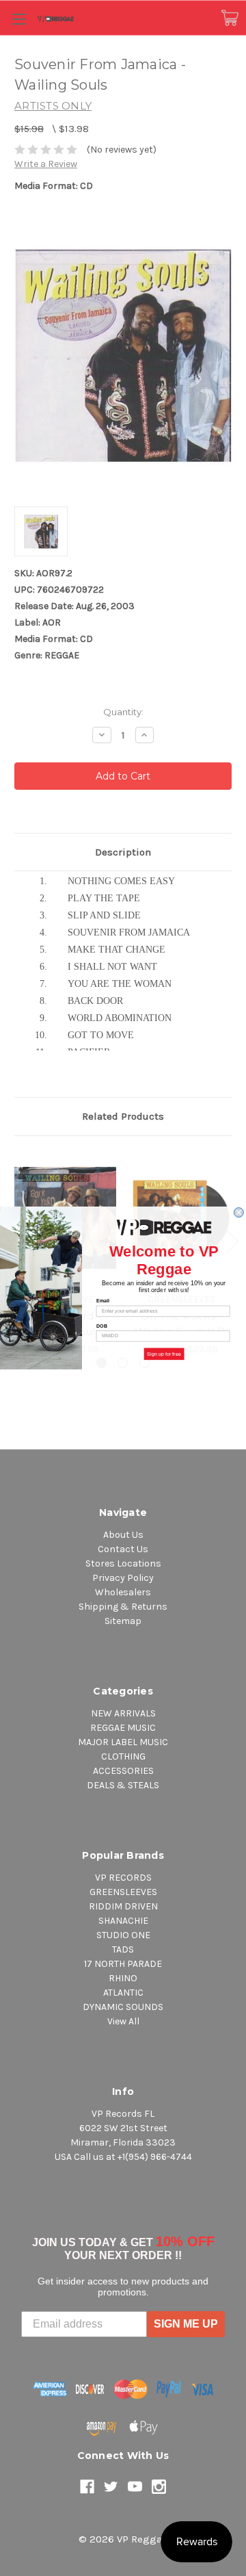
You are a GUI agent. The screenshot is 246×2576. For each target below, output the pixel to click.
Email (103, 1301)
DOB (102, 1326)
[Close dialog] (238, 1213)
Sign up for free (164, 1354)
